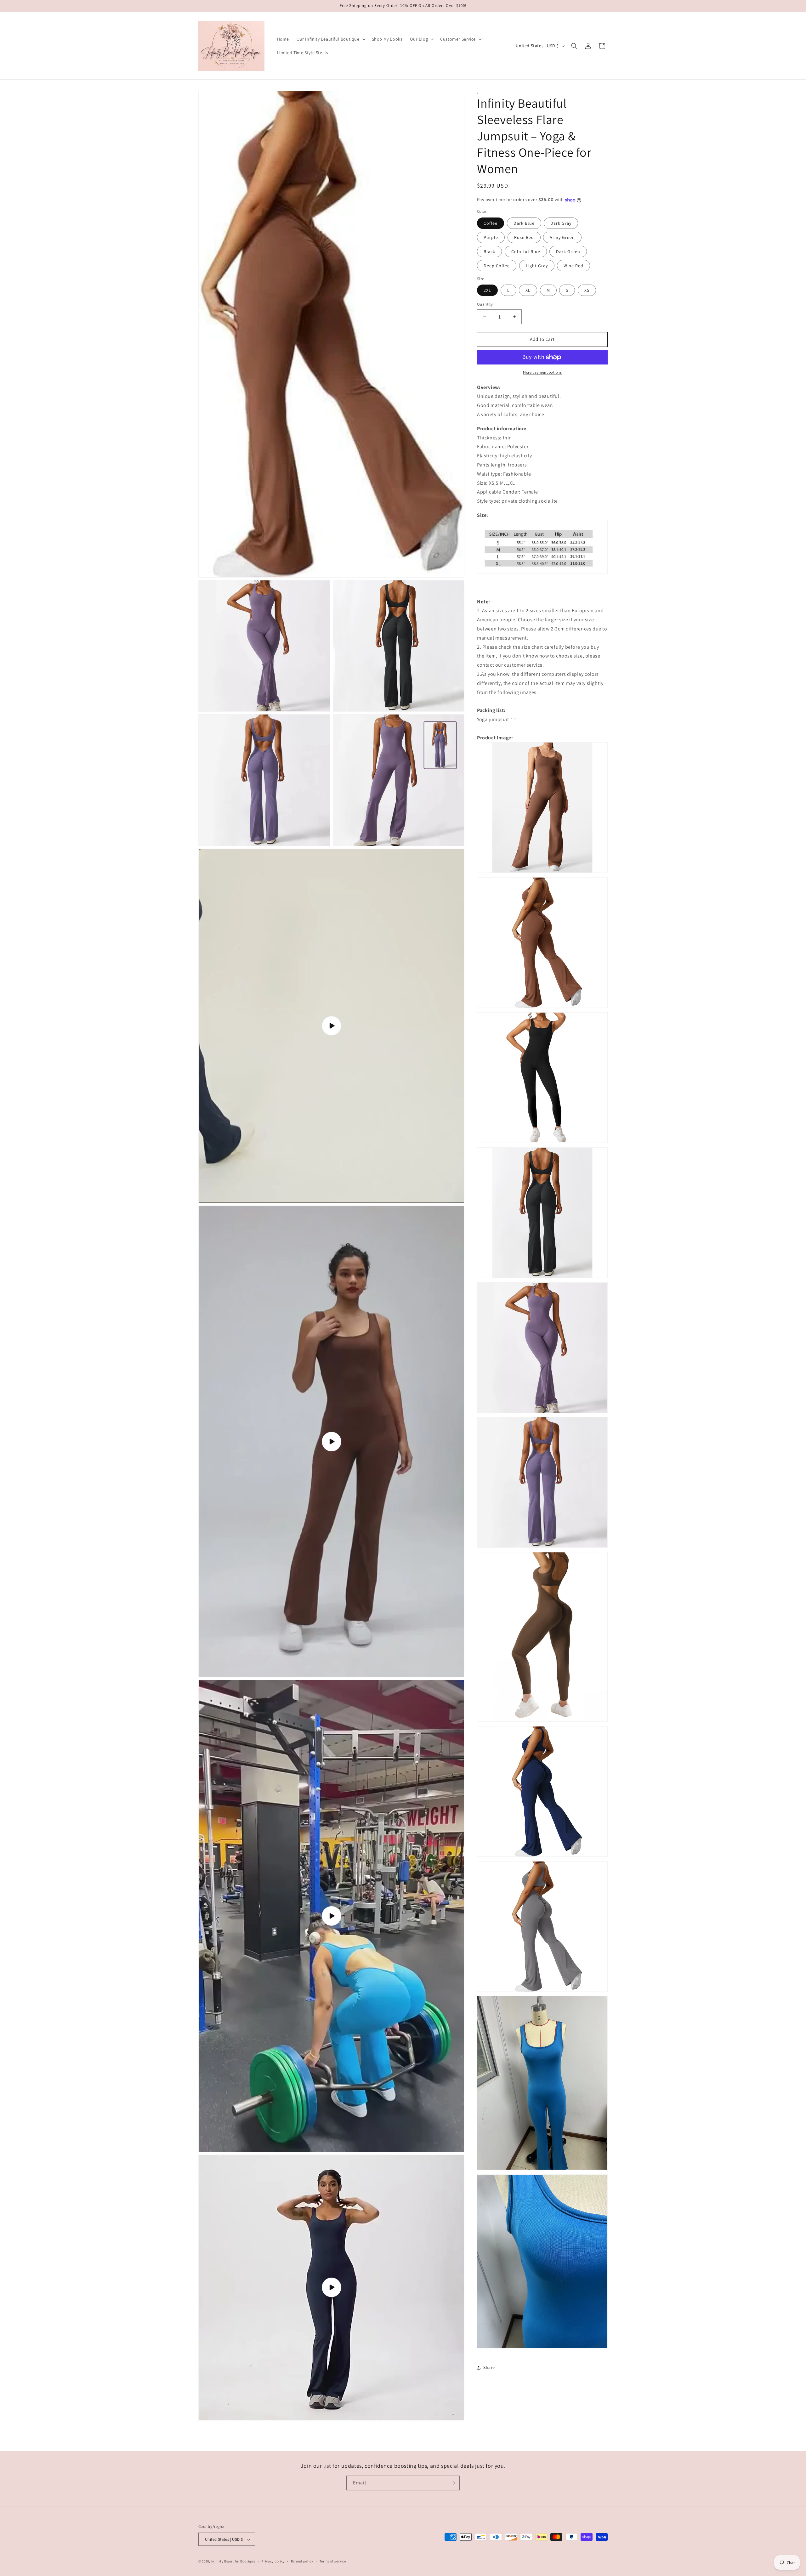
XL (528, 290)
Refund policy (302, 2561)
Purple (491, 237)
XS (587, 290)
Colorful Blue (526, 251)
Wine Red (573, 266)
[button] (330, 39)
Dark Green (568, 251)
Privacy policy (273, 2561)
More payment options (542, 372)
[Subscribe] (452, 2483)
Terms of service (333, 2561)
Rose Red (524, 237)
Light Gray (537, 266)
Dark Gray (561, 223)
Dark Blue (524, 223)
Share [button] (489, 2367)
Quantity (485, 304)
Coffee (491, 223)
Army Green (562, 237)
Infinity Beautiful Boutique (233, 2562)
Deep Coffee (497, 266)
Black (489, 251)
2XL (487, 290)
